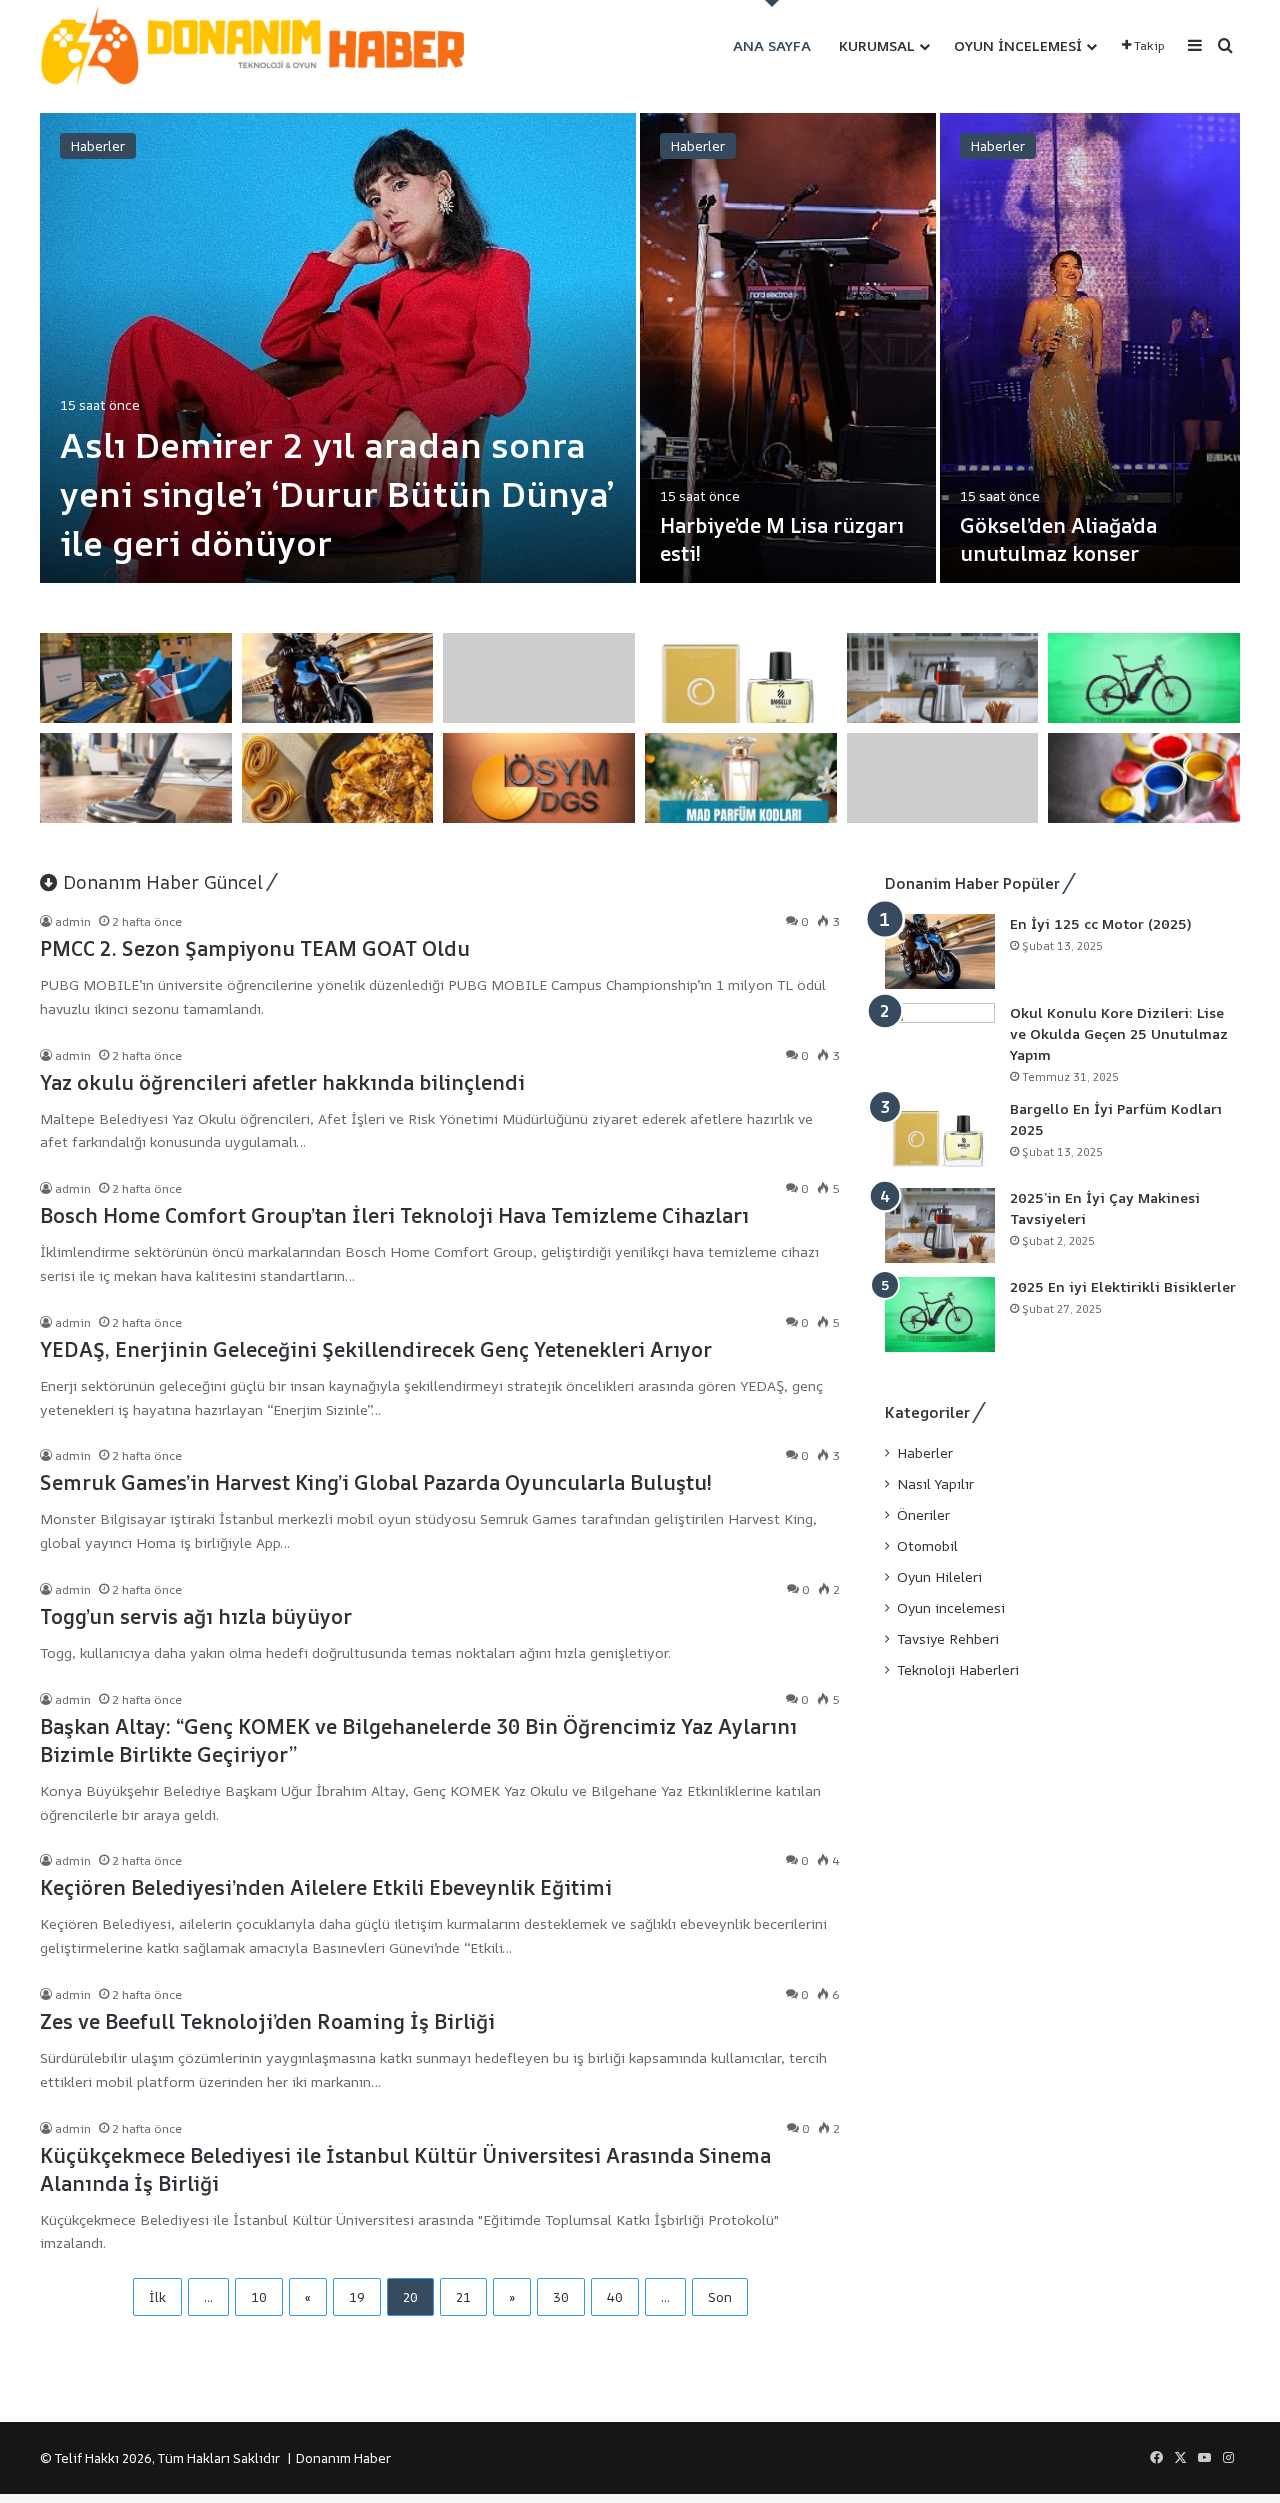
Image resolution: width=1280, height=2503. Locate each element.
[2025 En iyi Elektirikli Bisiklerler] (940, 1314)
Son (720, 2297)
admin (73, 921)
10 (259, 2297)
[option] (640, 348)
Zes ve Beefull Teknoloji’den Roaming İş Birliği (267, 2021)
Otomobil (927, 1546)
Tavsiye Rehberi (948, 1639)
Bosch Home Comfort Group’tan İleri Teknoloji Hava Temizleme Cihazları (394, 1215)
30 (561, 2297)
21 (463, 2297)
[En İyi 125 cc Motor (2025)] (940, 951)
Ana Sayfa (772, 45)
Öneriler (923, 1515)
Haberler (98, 146)
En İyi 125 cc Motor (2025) (1100, 923)
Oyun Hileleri (939, 1577)
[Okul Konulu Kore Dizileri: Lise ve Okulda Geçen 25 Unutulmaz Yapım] (940, 1040)
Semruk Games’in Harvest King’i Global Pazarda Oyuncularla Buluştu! (376, 1482)
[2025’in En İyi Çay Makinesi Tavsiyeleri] (940, 1225)
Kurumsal (877, 45)
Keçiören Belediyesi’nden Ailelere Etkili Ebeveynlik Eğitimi (326, 1887)
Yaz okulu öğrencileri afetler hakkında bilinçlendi (282, 1082)
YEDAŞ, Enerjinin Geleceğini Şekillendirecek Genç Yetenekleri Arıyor (376, 1349)
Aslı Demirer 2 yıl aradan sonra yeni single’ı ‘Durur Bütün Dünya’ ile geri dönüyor (337, 494)
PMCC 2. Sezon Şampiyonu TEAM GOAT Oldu (255, 948)
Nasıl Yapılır (935, 1484)
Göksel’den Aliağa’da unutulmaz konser (1058, 539)
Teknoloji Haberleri (958, 1670)
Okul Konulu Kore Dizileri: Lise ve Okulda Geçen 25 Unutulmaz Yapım (1119, 1033)
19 (357, 2297)
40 (615, 2297)
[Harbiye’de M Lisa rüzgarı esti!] (788, 348)
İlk (157, 2297)
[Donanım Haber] (265, 46)
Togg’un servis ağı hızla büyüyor (196, 1616)
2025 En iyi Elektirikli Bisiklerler (1123, 1286)
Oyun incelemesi (1018, 45)
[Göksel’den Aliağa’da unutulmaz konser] (1090, 348)
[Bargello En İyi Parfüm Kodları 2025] (940, 1136)
